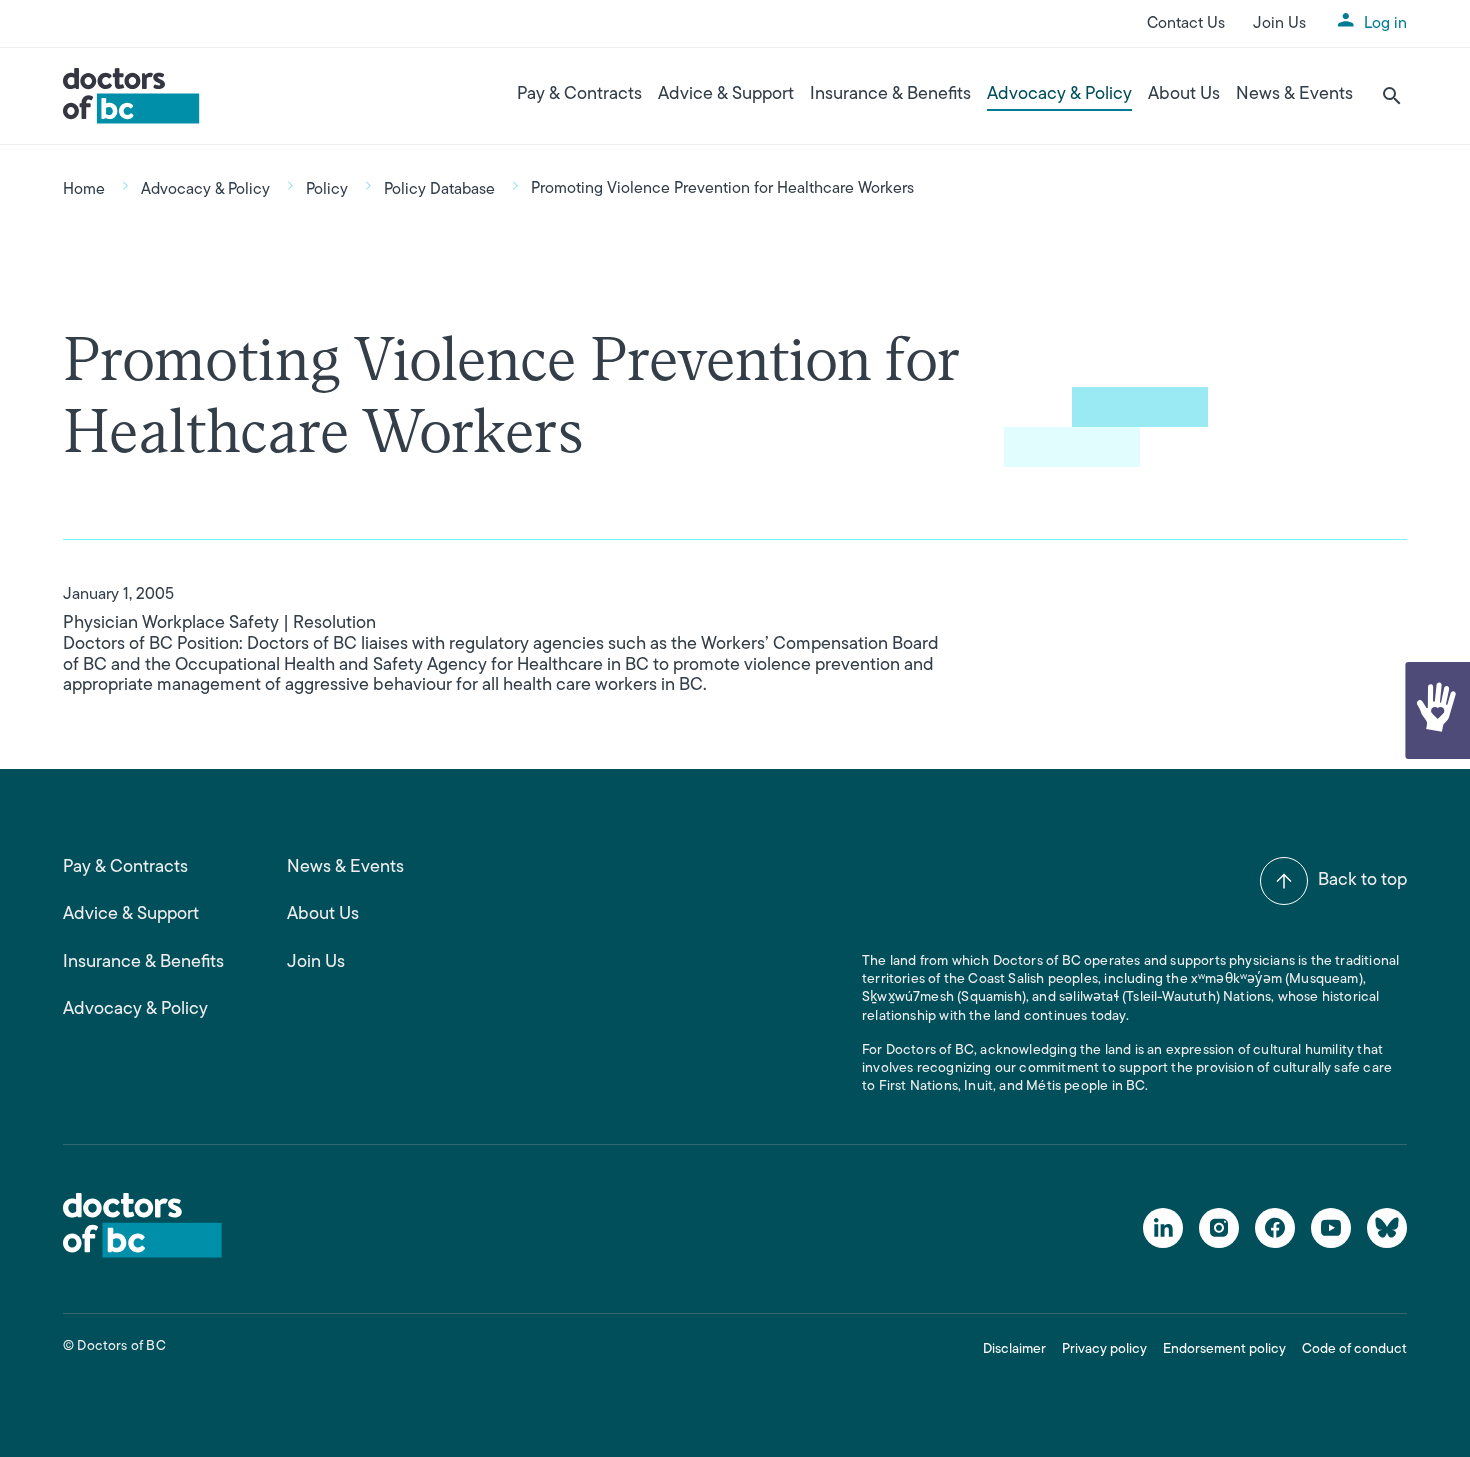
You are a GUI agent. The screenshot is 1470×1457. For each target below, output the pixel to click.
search (1392, 96)
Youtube (1331, 1228)
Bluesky (1387, 1228)
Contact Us (1186, 24)
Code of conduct (1354, 1349)
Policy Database (439, 190)
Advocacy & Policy (1059, 95)
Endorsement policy (1224, 1349)
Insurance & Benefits (890, 95)
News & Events (1294, 95)
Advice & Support (726, 95)
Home (84, 190)
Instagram (1219, 1228)
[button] (1436, 710)
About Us (1184, 95)
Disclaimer (1014, 1349)
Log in (1385, 24)
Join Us (1279, 24)
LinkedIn (1163, 1228)
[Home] (131, 96)
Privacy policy (1104, 1349)
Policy (327, 190)
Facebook (1275, 1228)
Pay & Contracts (579, 95)
